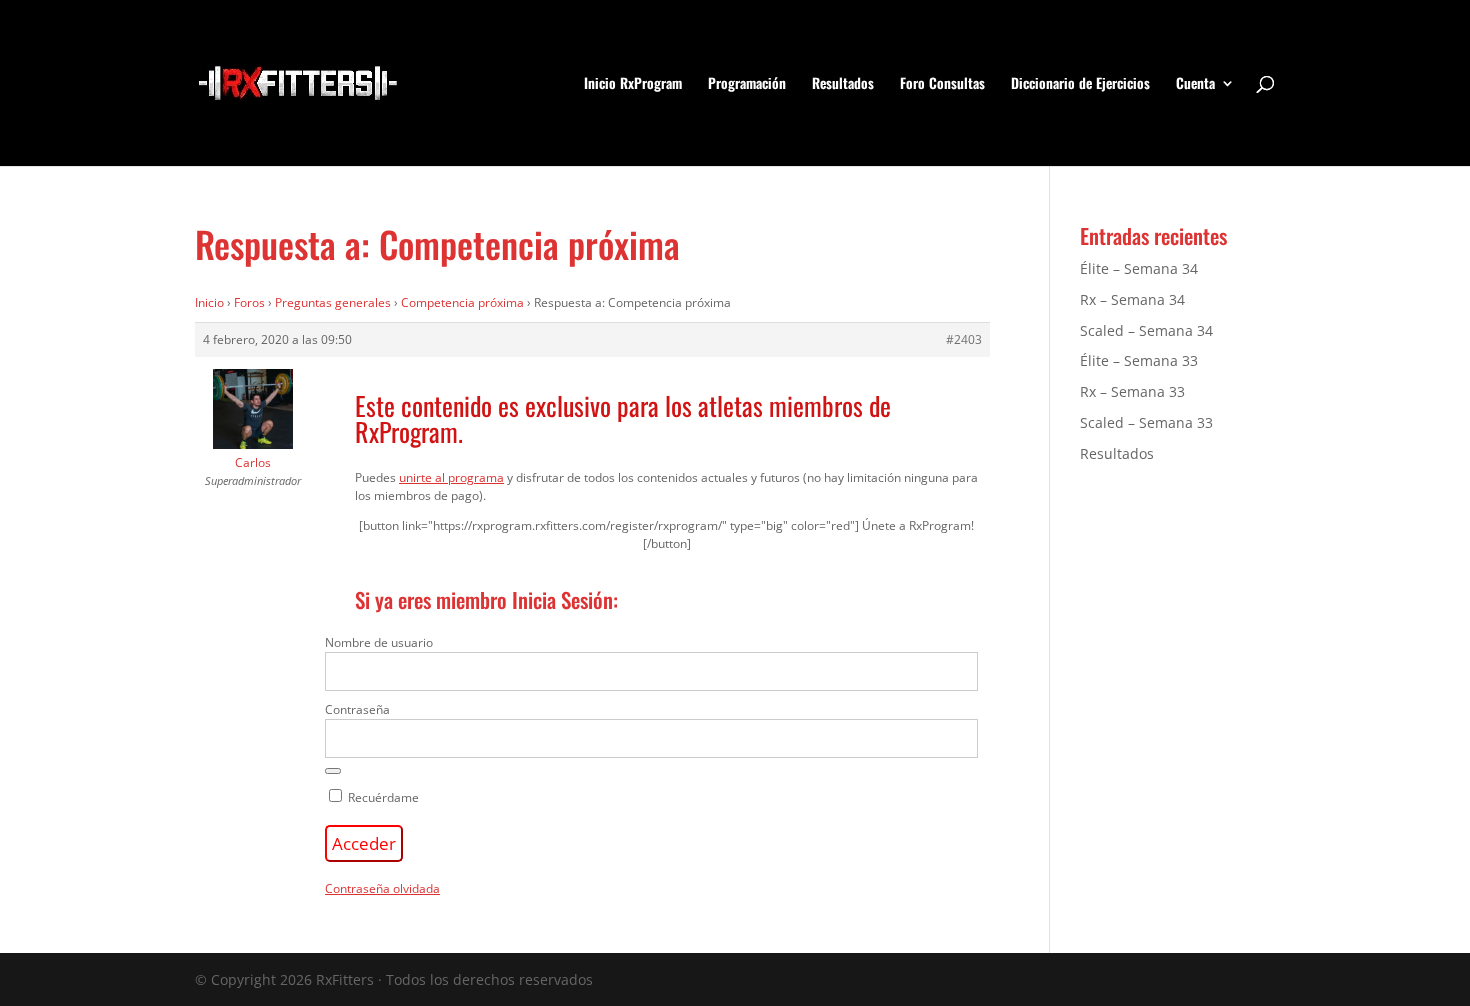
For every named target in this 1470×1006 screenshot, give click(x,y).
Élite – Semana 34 (1139, 268)
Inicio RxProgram (633, 84)
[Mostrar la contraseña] (333, 771)
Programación (747, 84)
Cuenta (1195, 84)
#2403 (964, 339)
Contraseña (357, 709)
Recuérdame (382, 797)
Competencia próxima (462, 302)
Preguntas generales (333, 302)
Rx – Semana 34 (1132, 299)
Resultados (843, 84)
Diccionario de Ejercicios (1080, 84)
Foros (249, 302)
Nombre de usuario (379, 642)
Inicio (209, 302)
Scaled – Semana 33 (1146, 422)
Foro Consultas (942, 84)
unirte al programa (451, 477)
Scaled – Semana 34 (1146, 330)
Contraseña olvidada (382, 888)
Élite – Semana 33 (1139, 360)
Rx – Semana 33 (1132, 391)
